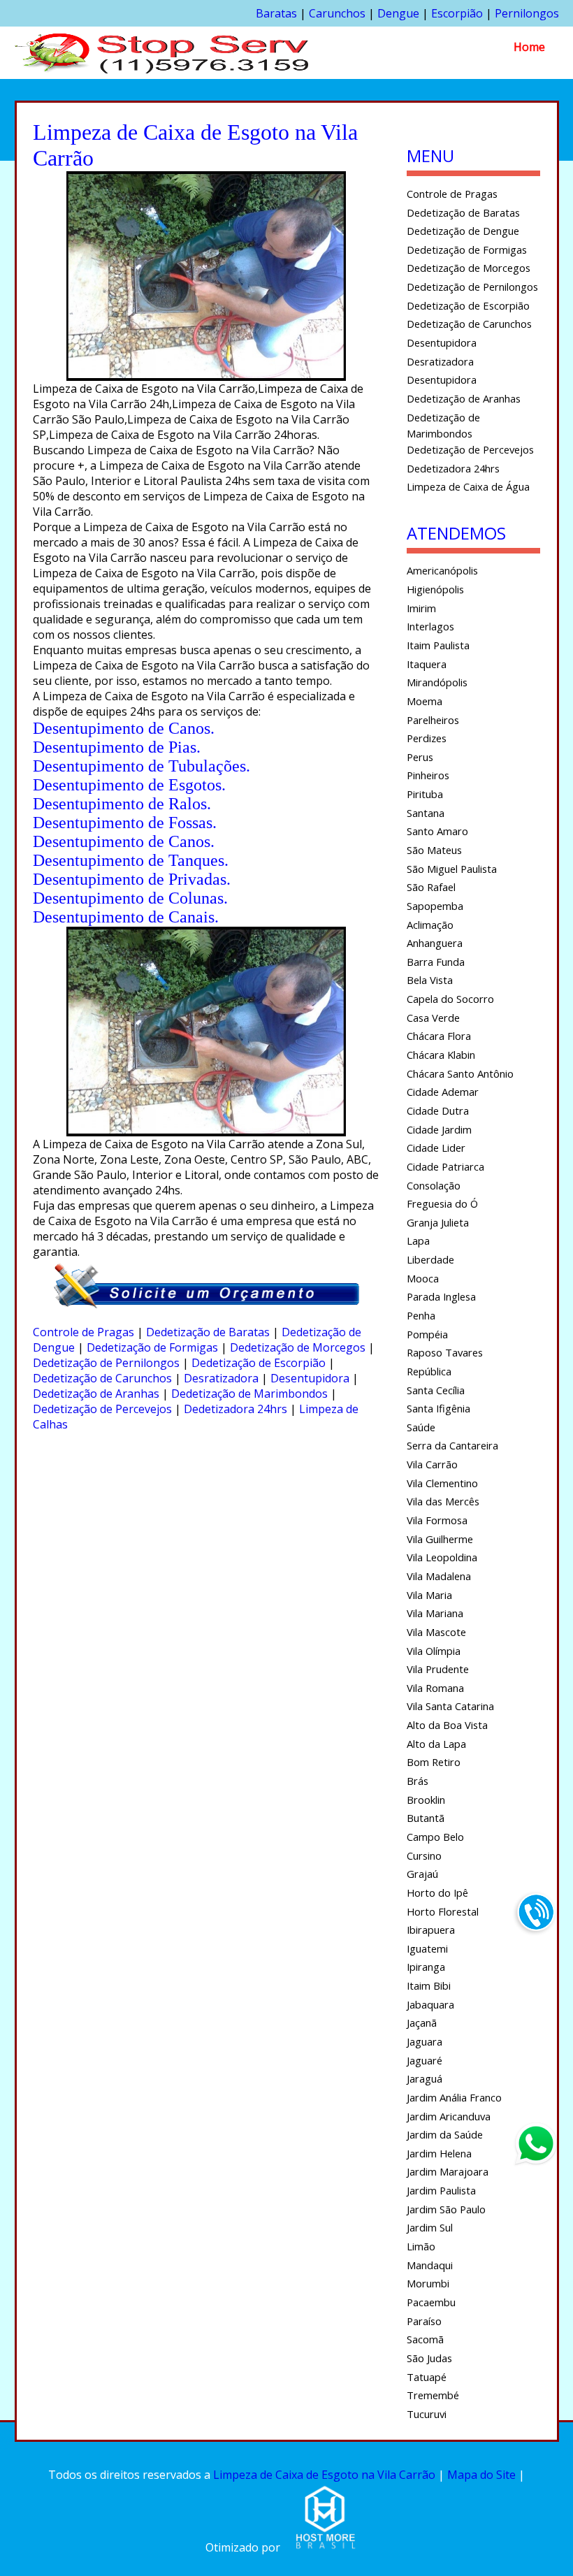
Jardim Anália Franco (454, 2097)
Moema (425, 701)
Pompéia (427, 1334)
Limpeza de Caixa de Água (468, 486)
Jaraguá (425, 2078)
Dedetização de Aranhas (96, 1394)
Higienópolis (435, 589)
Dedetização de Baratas (208, 1332)
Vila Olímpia (434, 1651)
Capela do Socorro (450, 999)
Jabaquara (430, 2004)
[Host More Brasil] (325, 2547)
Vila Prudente (438, 1669)
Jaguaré (425, 2060)
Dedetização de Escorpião (259, 1363)
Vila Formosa (437, 1520)
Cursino (424, 1855)
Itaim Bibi (429, 1985)
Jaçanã (422, 2023)
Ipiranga (426, 1967)
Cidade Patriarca (445, 1166)
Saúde (421, 1427)
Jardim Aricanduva (449, 2116)
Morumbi (428, 2283)
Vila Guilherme (440, 1539)
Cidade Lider (436, 1148)
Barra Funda (436, 962)
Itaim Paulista (438, 645)
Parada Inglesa (441, 1296)
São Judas (429, 2358)
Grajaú (422, 1874)
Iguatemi (427, 1948)
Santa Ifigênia (438, 1408)
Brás (418, 1781)
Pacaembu (431, 2302)
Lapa (418, 1240)
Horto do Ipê (437, 1893)
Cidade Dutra (438, 1110)
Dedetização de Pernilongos (106, 1363)
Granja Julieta (438, 1222)
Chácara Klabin (441, 1055)
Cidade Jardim (439, 1129)
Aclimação (430, 925)
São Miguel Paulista (452, 869)
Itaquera (427, 664)
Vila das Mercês (443, 1501)
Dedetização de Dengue (463, 231)
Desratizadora (221, 1378)
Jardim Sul (430, 2227)
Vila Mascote (436, 1632)
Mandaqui (430, 2265)
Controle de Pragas (84, 1332)
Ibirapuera (431, 1930)
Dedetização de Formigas (152, 1347)
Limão (421, 2246)
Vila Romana (435, 1688)
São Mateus (434, 850)
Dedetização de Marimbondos (249, 1394)
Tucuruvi (427, 2414)
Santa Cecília (436, 1390)
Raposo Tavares (445, 1352)
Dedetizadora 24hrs (235, 1409)
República (429, 1371)
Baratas (276, 13)
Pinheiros (428, 775)
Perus (420, 757)
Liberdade (430, 1259)
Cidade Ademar (443, 1092)
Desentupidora (310, 1378)
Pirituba (425, 794)
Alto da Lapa (436, 1744)
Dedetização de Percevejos (102, 1409)
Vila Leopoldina (442, 1557)
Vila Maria (429, 1595)
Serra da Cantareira (452, 1445)
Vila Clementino (442, 1483)
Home (529, 47)
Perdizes (427, 738)
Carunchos (337, 13)
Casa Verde (433, 1018)
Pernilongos (527, 13)
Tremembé (433, 2395)
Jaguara (425, 2041)
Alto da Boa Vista (447, 1725)
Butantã (426, 1818)
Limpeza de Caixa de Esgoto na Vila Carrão (324, 2475)
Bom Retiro (434, 1762)
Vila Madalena (439, 1576)
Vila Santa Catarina (450, 1706)
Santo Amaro (437, 831)
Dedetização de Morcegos (298, 1347)
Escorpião (457, 13)
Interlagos (430, 626)
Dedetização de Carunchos (102, 1378)
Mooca (423, 1278)
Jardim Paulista (441, 2190)
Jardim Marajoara (448, 2171)
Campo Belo (435, 1837)
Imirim (421, 608)
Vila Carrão (432, 1464)
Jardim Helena (439, 2153)
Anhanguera (435, 943)
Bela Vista (430, 980)
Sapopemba (435, 906)
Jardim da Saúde (445, 2134)
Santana (426, 813)
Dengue (398, 13)
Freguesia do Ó (442, 1203)
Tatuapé (427, 2377)
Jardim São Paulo (446, 2209)
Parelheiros (433, 720)
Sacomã (425, 2339)
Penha (421, 1315)
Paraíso (424, 2321)
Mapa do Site (481, 2475)
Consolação (434, 1185)
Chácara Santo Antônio (460, 1073)
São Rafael (431, 887)
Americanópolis (442, 570)
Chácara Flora (439, 1036)
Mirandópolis (437, 682)
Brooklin (426, 1800)
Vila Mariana (435, 1613)
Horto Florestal (443, 1911)
